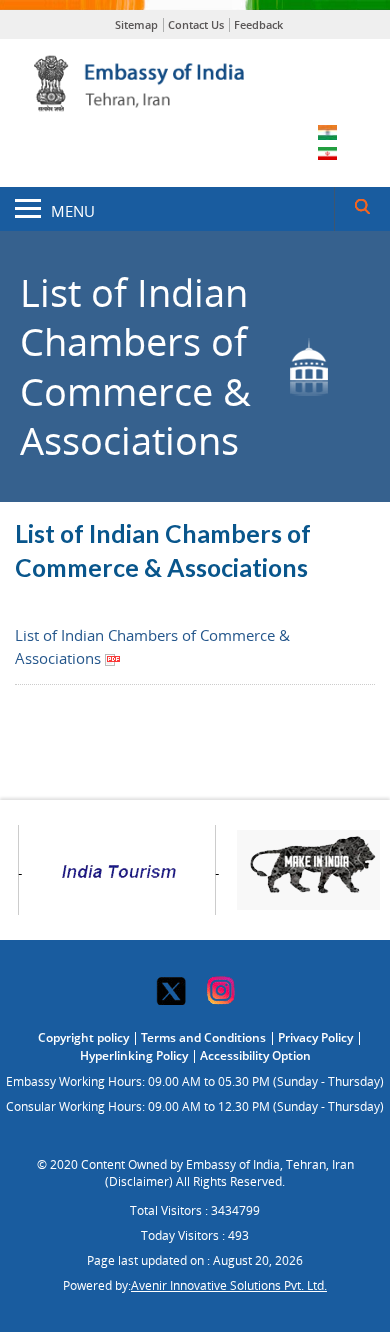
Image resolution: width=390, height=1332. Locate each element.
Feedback (258, 24)
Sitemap (136, 24)
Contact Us (196, 24)
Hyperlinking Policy (134, 1055)
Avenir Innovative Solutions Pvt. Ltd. (229, 1285)
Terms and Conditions (203, 1037)
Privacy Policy (315, 1037)
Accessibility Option (255, 1055)
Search (362, 209)
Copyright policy (83, 1037)
